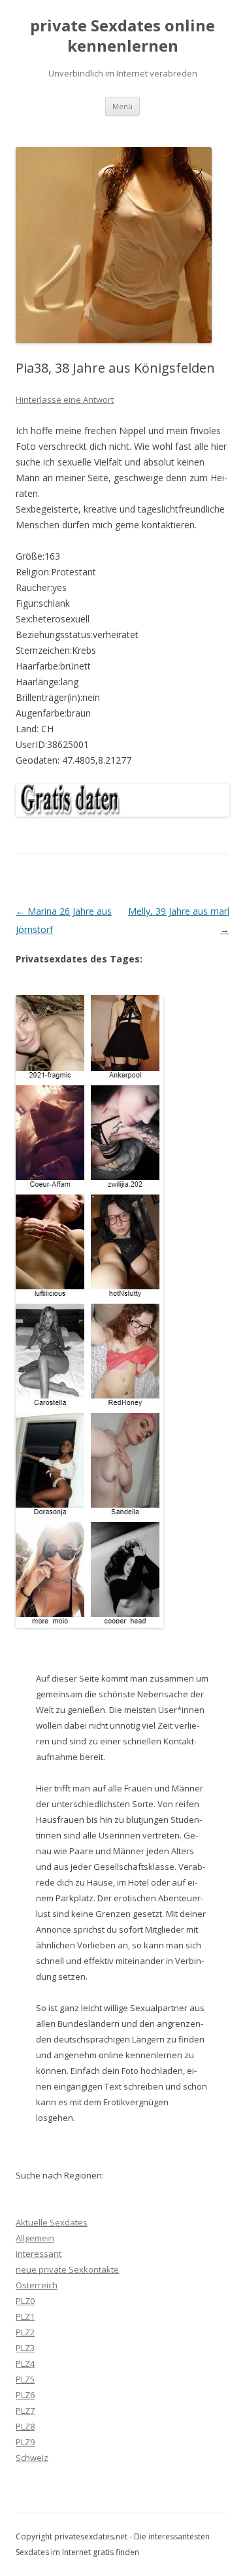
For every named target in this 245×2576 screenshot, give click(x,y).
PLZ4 (25, 2364)
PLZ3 (25, 2348)
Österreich (37, 2285)
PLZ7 (25, 2411)
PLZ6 (25, 2395)
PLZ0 (25, 2301)
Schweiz (32, 2458)
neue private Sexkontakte (67, 2269)
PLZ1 (25, 2316)
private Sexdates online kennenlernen (122, 36)
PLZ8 (25, 2426)
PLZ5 (25, 2379)
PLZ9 (25, 2442)
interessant (39, 2254)
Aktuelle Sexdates (52, 2222)
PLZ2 (25, 2332)
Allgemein (35, 2238)
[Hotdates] (90, 1312)
